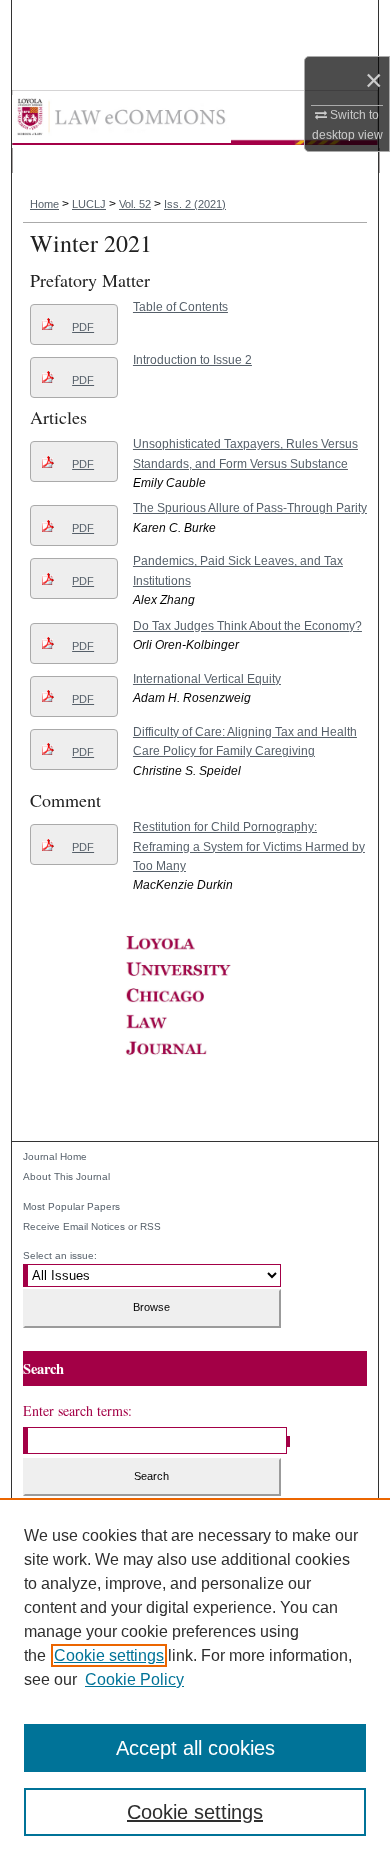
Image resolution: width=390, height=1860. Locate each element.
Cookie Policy (134, 1679)
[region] (195, 1679)
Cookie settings (109, 1655)
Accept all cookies (195, 1748)
